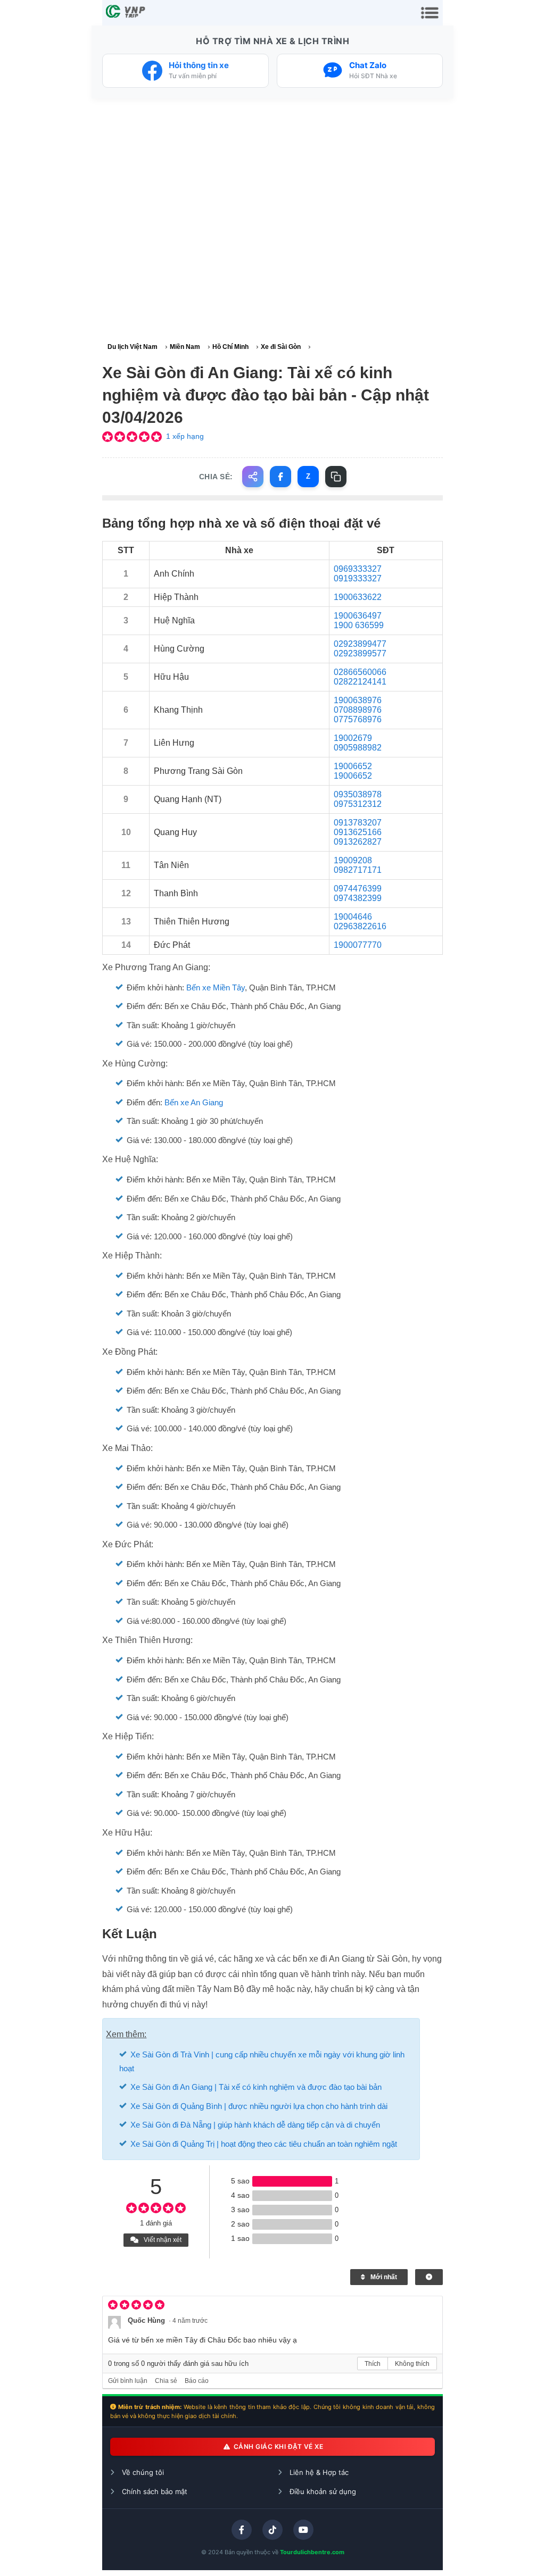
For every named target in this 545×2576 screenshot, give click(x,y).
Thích (373, 2364)
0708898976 (358, 710)
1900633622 (358, 597)
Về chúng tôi (142, 2472)
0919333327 (358, 578)
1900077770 (358, 945)
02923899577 (360, 653)
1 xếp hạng (185, 436)
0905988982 (358, 748)
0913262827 (358, 842)
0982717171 (358, 870)
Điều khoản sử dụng (322, 2491)
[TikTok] (272, 2530)
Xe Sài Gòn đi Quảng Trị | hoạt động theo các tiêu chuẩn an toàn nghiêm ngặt (264, 2144)
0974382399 (358, 898)
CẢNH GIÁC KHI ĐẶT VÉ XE (277, 2446)
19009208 (353, 860)
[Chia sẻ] (253, 477)
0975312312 (358, 804)
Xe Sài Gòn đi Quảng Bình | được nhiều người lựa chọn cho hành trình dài (259, 2106)
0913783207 (358, 823)
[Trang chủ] (126, 13)
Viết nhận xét (162, 2240)
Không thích (412, 2364)
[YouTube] (303, 2530)
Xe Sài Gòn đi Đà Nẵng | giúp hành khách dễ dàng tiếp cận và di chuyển (255, 2125)
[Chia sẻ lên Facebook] (280, 477)
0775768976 (358, 719)
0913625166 (358, 832)
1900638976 (358, 700)
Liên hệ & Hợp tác (318, 2472)
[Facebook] (242, 2530)
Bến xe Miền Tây (216, 987)
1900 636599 (359, 625)
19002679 (353, 738)
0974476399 (358, 889)
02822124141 (360, 682)
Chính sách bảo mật (154, 2491)
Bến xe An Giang (194, 1102)
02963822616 (360, 926)
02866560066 (360, 672)
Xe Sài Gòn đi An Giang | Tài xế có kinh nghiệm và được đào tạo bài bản (256, 2087)
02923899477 (360, 644)
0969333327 (358, 569)
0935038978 (358, 794)
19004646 (353, 917)
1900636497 (358, 616)
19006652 (353, 766)
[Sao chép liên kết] (336, 477)
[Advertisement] (272, 217)
